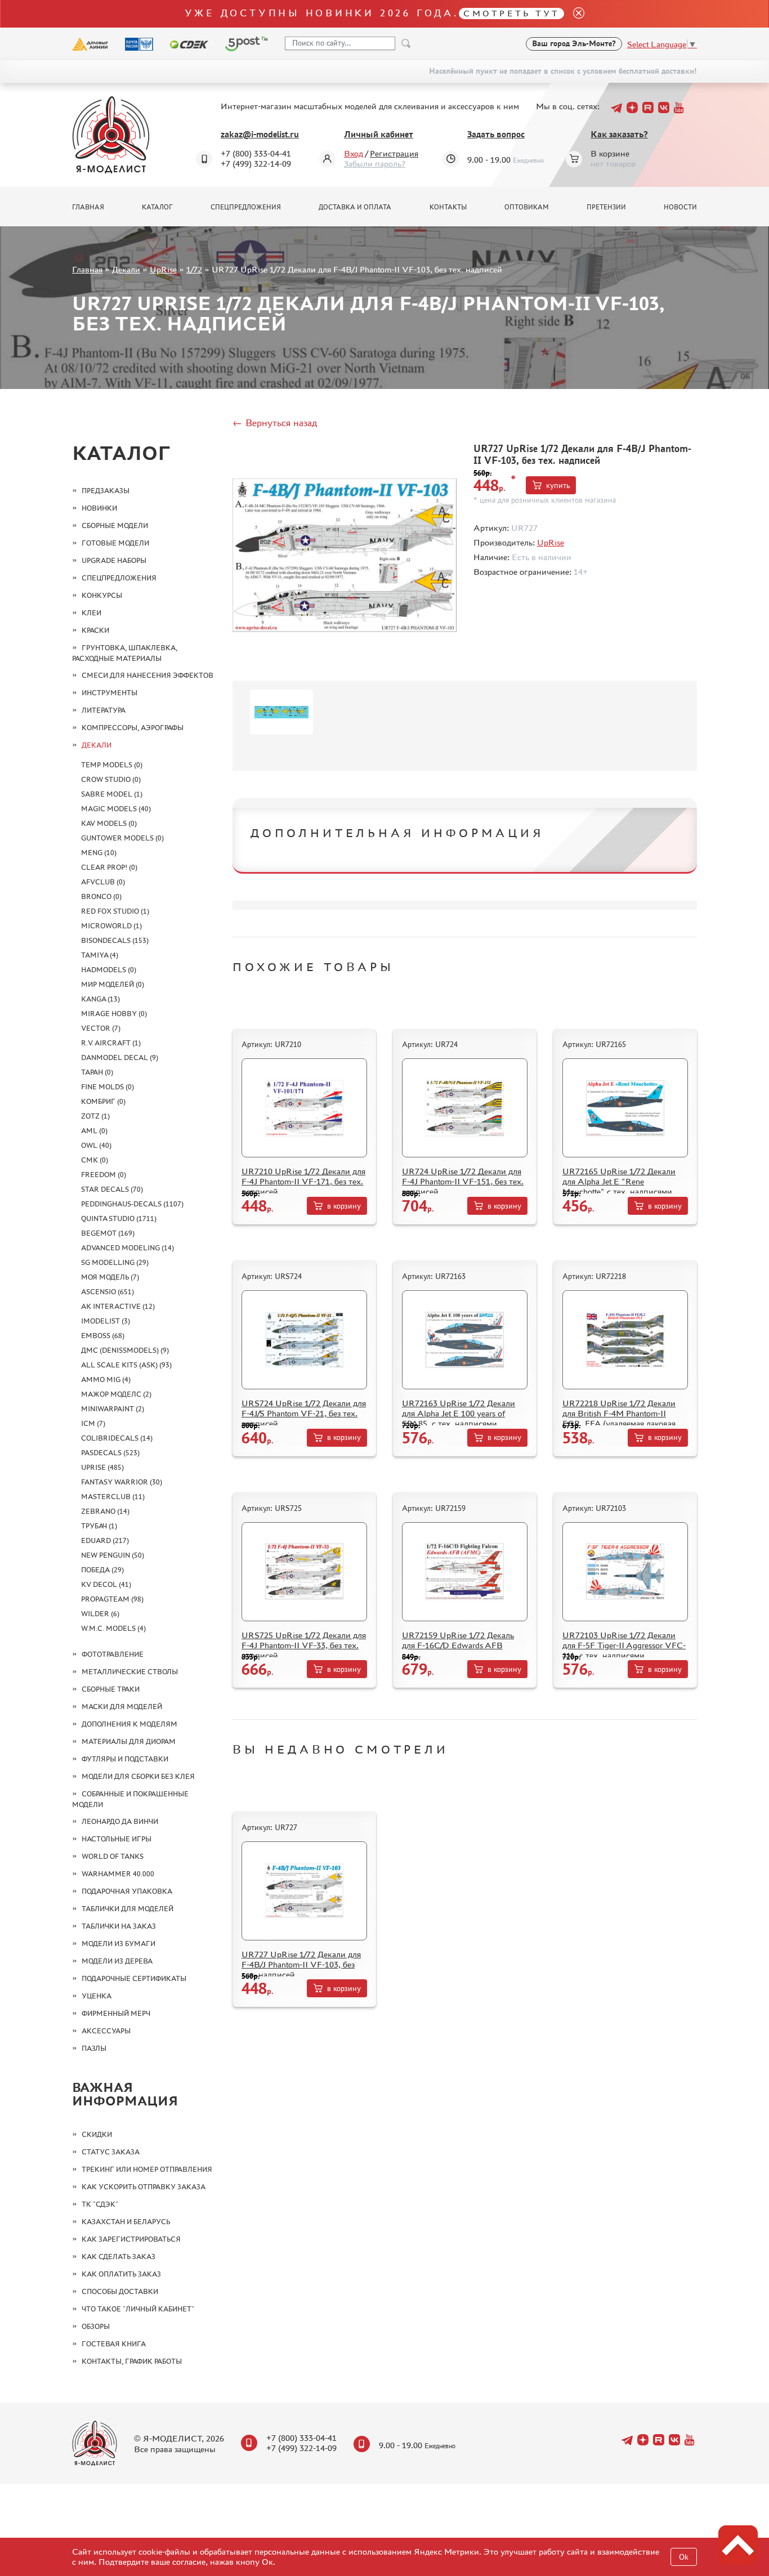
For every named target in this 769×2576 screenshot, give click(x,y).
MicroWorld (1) (111, 926)
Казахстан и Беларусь (126, 2222)
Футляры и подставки (125, 1759)
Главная (88, 207)
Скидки (97, 2134)
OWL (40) (96, 1145)
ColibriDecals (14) (117, 1438)
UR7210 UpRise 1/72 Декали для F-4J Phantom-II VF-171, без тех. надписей (303, 1181)
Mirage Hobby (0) (114, 1014)
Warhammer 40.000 (118, 1874)
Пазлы (94, 2048)
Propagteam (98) (112, 1599)
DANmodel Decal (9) (120, 1057)
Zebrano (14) (105, 1511)
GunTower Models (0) (122, 838)
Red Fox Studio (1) (115, 911)
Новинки (99, 508)
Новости (680, 207)
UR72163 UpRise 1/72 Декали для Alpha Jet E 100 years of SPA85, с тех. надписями (459, 1413)
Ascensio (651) (108, 1292)
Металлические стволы (130, 1672)
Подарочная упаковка (127, 1891)
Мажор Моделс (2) (116, 1394)
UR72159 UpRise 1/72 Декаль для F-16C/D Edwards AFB (458, 1640)
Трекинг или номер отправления (147, 2169)
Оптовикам (527, 207)
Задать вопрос (496, 134)
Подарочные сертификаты (134, 1978)
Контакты (448, 207)
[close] (574, 14)
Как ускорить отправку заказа (144, 2187)
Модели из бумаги (119, 1944)
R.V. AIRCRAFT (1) (111, 1043)
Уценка (97, 1996)
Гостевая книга (114, 2344)
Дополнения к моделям (129, 1724)
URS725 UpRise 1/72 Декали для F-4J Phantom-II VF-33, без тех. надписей (304, 1645)
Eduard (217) (105, 1540)
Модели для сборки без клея (138, 1776)
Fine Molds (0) (108, 1087)
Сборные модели (115, 526)
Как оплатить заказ (121, 2274)
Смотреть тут (511, 13)
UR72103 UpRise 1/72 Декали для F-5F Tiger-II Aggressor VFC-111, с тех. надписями (624, 1645)
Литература (104, 710)
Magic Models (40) (116, 809)
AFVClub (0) (103, 882)
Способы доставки (120, 2291)
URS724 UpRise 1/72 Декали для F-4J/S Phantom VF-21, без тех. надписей (304, 1413)
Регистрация (394, 153)
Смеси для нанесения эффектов (147, 675)
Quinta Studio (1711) (119, 1218)
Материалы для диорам (129, 1741)
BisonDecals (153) (115, 940)
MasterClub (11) (113, 1497)
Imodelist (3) (106, 1321)
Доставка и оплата (355, 207)
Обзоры (96, 2326)
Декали (126, 269)
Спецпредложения (246, 207)
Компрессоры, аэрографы (133, 728)
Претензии (606, 207)
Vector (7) (101, 1028)
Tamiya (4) (100, 955)
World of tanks (113, 1856)
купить (558, 486)
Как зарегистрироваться (131, 2239)
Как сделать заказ (119, 2257)
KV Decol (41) (106, 1584)
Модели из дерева (117, 1961)
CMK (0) (95, 1160)
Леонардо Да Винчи (120, 1821)
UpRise (163, 269)
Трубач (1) (99, 1526)
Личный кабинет (379, 134)
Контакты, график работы (132, 2361)
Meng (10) (99, 853)
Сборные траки (111, 1689)
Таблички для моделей (128, 1909)
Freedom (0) (104, 1175)
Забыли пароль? (375, 164)
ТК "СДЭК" (100, 2204)
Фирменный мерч (116, 2013)
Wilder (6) (100, 1614)
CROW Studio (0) (111, 779)
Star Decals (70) (112, 1189)
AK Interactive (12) (118, 1306)
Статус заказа (111, 2152)
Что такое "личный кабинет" (138, 2309)
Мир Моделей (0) (113, 984)
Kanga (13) (100, 999)
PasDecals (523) (110, 1453)
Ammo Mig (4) (106, 1379)
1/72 (194, 269)
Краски (95, 630)
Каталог (157, 207)
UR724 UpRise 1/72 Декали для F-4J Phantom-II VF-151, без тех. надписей (463, 1181)
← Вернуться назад (275, 423)
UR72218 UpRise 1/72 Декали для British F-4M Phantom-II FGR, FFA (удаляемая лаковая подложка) (619, 1418)
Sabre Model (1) (112, 794)
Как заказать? (619, 134)
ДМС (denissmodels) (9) (125, 1350)
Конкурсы (102, 595)
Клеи (91, 613)
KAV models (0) (109, 823)
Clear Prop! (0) (109, 867)
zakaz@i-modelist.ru (260, 134)
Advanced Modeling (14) (128, 1248)
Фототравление (113, 1654)
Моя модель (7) (110, 1277)
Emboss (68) (103, 1336)
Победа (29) (102, 1570)
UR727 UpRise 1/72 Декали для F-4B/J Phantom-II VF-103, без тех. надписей (301, 1964)
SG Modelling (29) (115, 1262)
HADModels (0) (109, 970)
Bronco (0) (101, 896)
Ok (684, 2557)
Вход (354, 153)
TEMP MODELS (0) (112, 765)
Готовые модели (115, 543)
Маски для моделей (122, 1707)
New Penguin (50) (113, 1555)
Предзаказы (106, 491)
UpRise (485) (102, 1467)
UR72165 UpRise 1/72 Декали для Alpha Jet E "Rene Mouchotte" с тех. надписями (619, 1181)
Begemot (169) (108, 1233)
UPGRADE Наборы (114, 560)
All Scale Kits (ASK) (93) (126, 1365)
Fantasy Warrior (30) (122, 1482)
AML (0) (94, 1131)
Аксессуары (106, 2031)
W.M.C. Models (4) (113, 1628)
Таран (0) (97, 1072)
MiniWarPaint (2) (113, 1409)
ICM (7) (93, 1423)
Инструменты (109, 693)
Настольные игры (117, 1839)
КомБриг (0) (103, 1101)
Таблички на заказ (119, 1926)
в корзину (344, 1206)
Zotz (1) (95, 1116)
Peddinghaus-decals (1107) (132, 1204)
